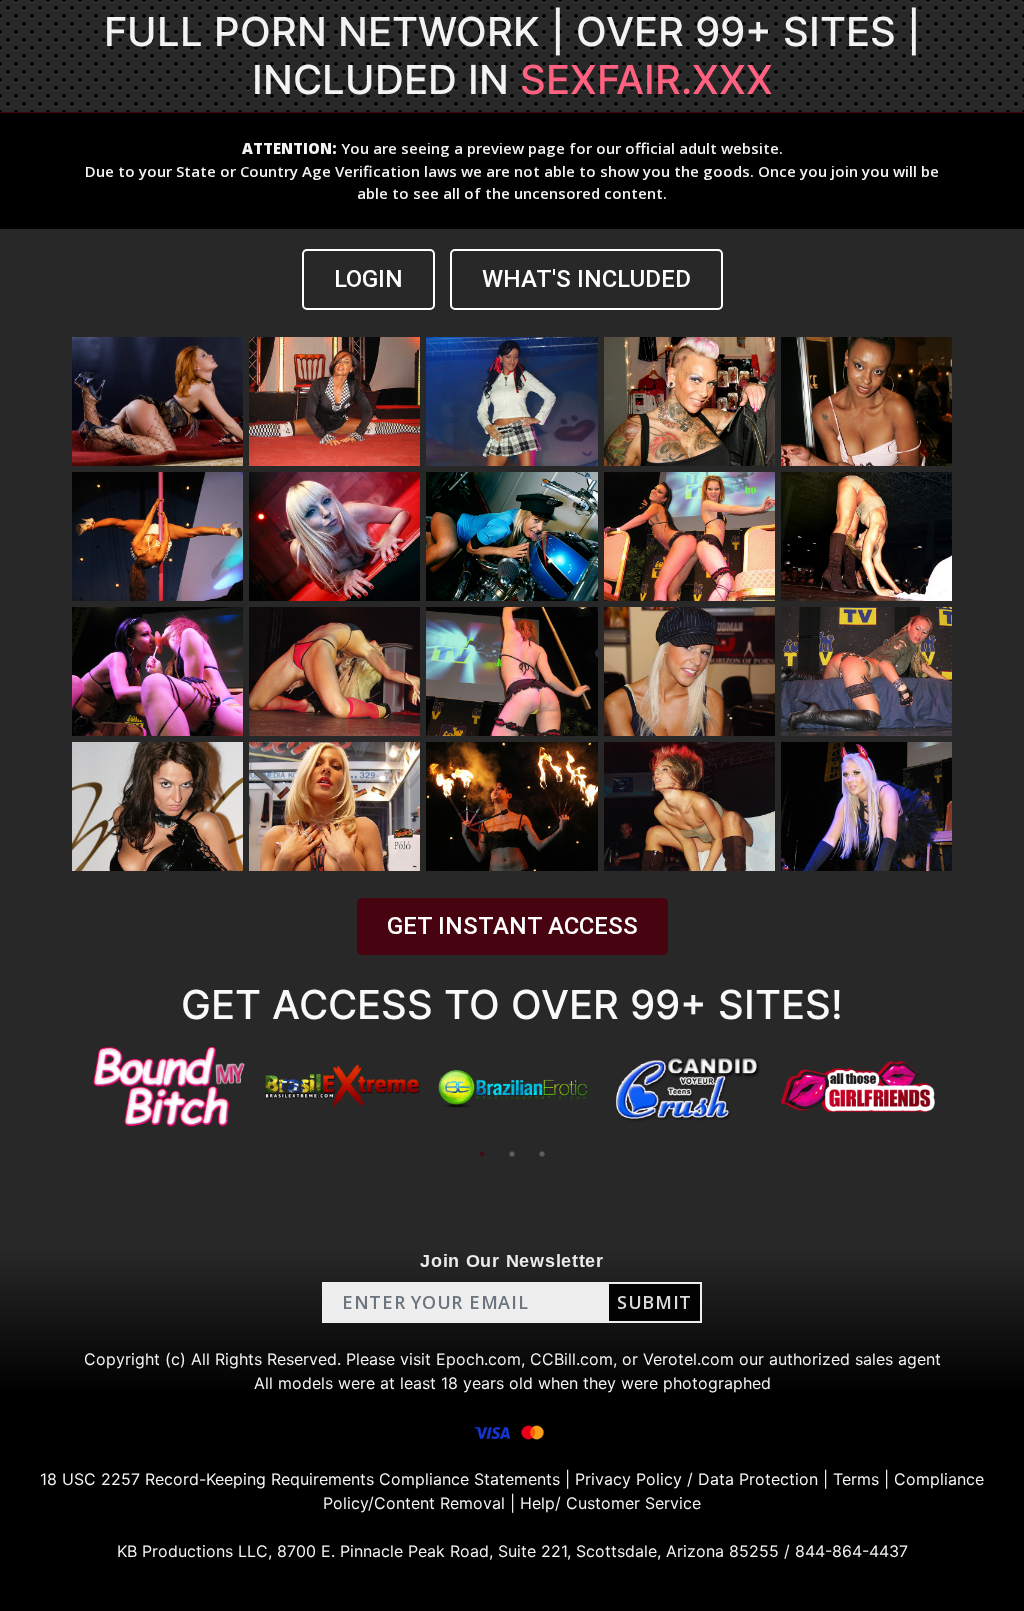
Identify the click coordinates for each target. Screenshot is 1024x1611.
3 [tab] (542, 1154)
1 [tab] (482, 1154)
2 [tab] (512, 1154)
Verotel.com (688, 1359)
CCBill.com (571, 1359)
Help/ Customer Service (610, 1503)
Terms (856, 1479)
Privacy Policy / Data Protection (696, 1479)
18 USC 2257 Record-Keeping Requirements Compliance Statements (300, 1479)
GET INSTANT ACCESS (512, 926)
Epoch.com (478, 1359)
